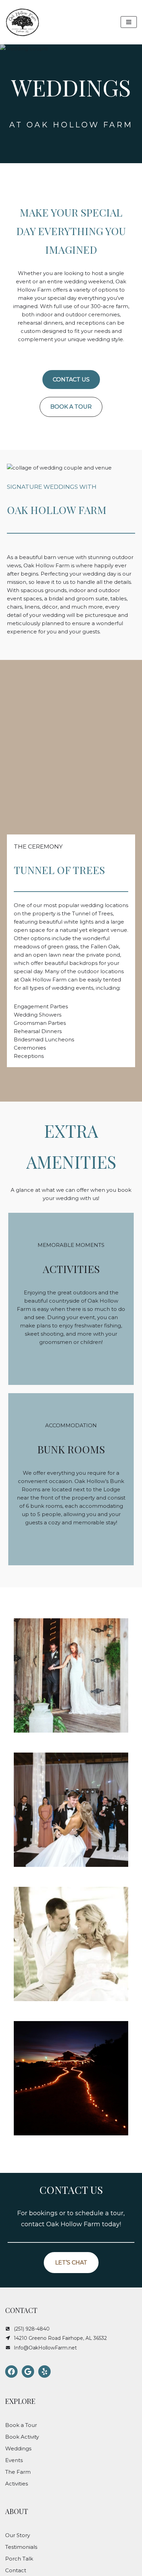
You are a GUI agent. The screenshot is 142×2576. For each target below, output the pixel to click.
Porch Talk (19, 2559)
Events (14, 2460)
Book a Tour (21, 2425)
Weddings (18, 2448)
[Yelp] (44, 2372)
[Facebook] (11, 2372)
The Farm (18, 2472)
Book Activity (22, 2437)
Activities (17, 2484)
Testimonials (21, 2547)
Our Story (18, 2535)
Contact (16, 2570)
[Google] (28, 2372)
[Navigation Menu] (129, 22)
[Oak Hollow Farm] (22, 22)
